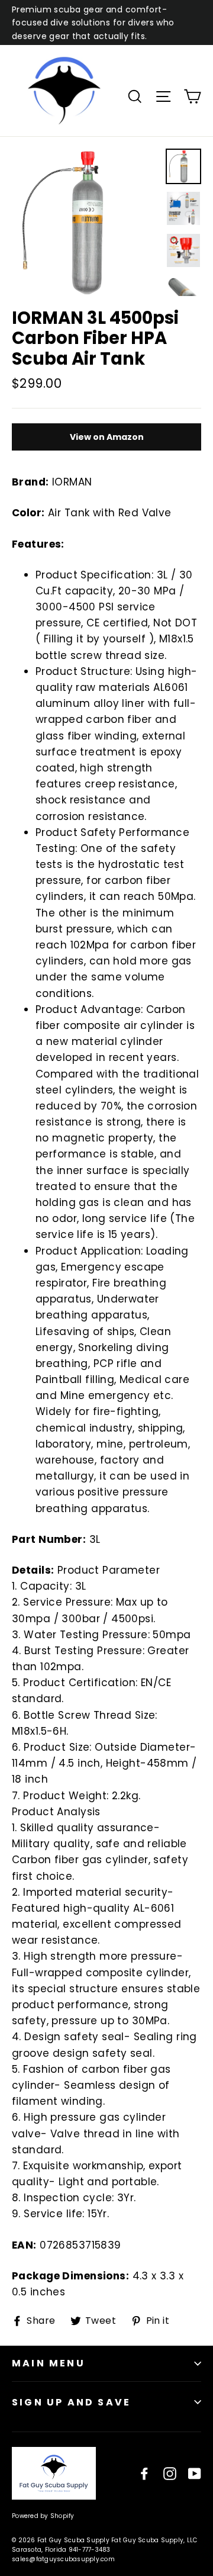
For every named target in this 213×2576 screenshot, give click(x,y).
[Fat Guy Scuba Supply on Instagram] (170, 2473)
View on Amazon (107, 437)
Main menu (49, 2363)
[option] (85, 222)
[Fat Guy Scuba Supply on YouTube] (195, 2473)
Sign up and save (71, 2402)
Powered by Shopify (43, 2516)
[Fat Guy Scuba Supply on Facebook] (144, 2473)
